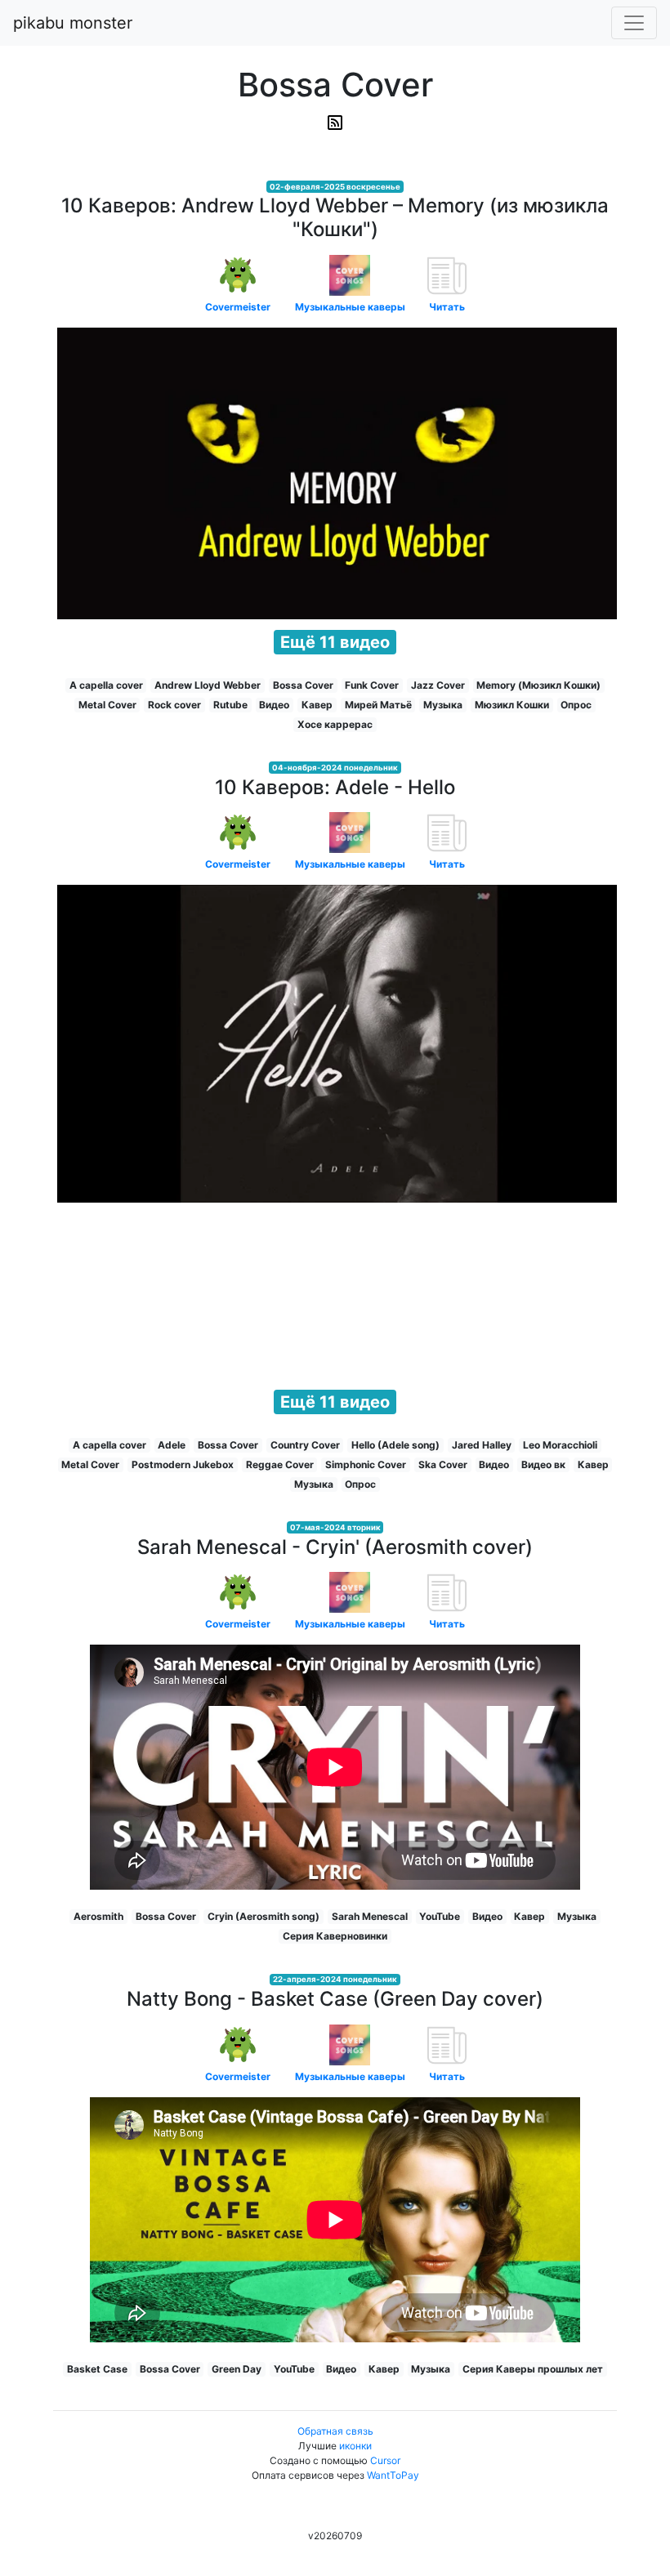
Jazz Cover (438, 685)
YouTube (440, 1916)
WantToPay (393, 2475)
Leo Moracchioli (560, 1445)
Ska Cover (443, 1464)
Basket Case (97, 2369)
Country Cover (305, 1445)
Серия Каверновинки (335, 1936)
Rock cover (174, 705)
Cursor (385, 2460)
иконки (355, 2446)
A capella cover (106, 685)
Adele (172, 1445)
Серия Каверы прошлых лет (533, 2369)
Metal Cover (107, 705)
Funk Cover (372, 685)
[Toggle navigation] (634, 23)
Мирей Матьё (378, 705)
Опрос (576, 705)
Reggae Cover (280, 1464)
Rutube (230, 705)
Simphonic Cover (366, 1464)
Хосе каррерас (335, 724)
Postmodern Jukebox (183, 1464)
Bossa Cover (303, 685)
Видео (274, 705)
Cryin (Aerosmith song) (264, 1916)
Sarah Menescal (370, 1916)
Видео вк (543, 1464)
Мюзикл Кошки (512, 705)
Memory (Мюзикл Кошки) (538, 685)
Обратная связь (335, 2431)
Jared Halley (482, 1445)
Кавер (317, 705)
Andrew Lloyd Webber (208, 685)
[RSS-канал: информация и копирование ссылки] (335, 123)
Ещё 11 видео (335, 642)
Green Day (237, 2369)
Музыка (443, 705)
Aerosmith (98, 1916)
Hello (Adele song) (395, 1445)
